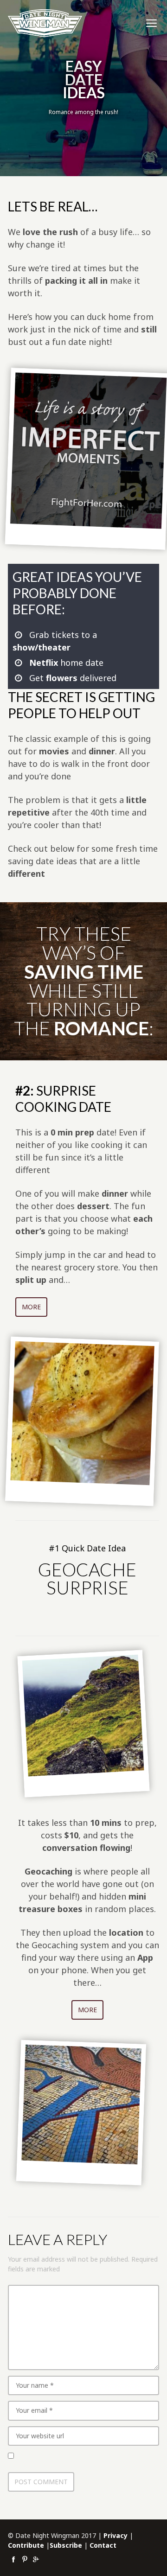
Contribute (26, 2545)
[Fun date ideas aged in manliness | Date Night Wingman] (45, 23)
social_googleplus (36, 2559)
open (152, 23)
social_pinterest (25, 2559)
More (31, 1307)
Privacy (116, 2535)
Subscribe (66, 2545)
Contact (103, 2545)
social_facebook (13, 2559)
